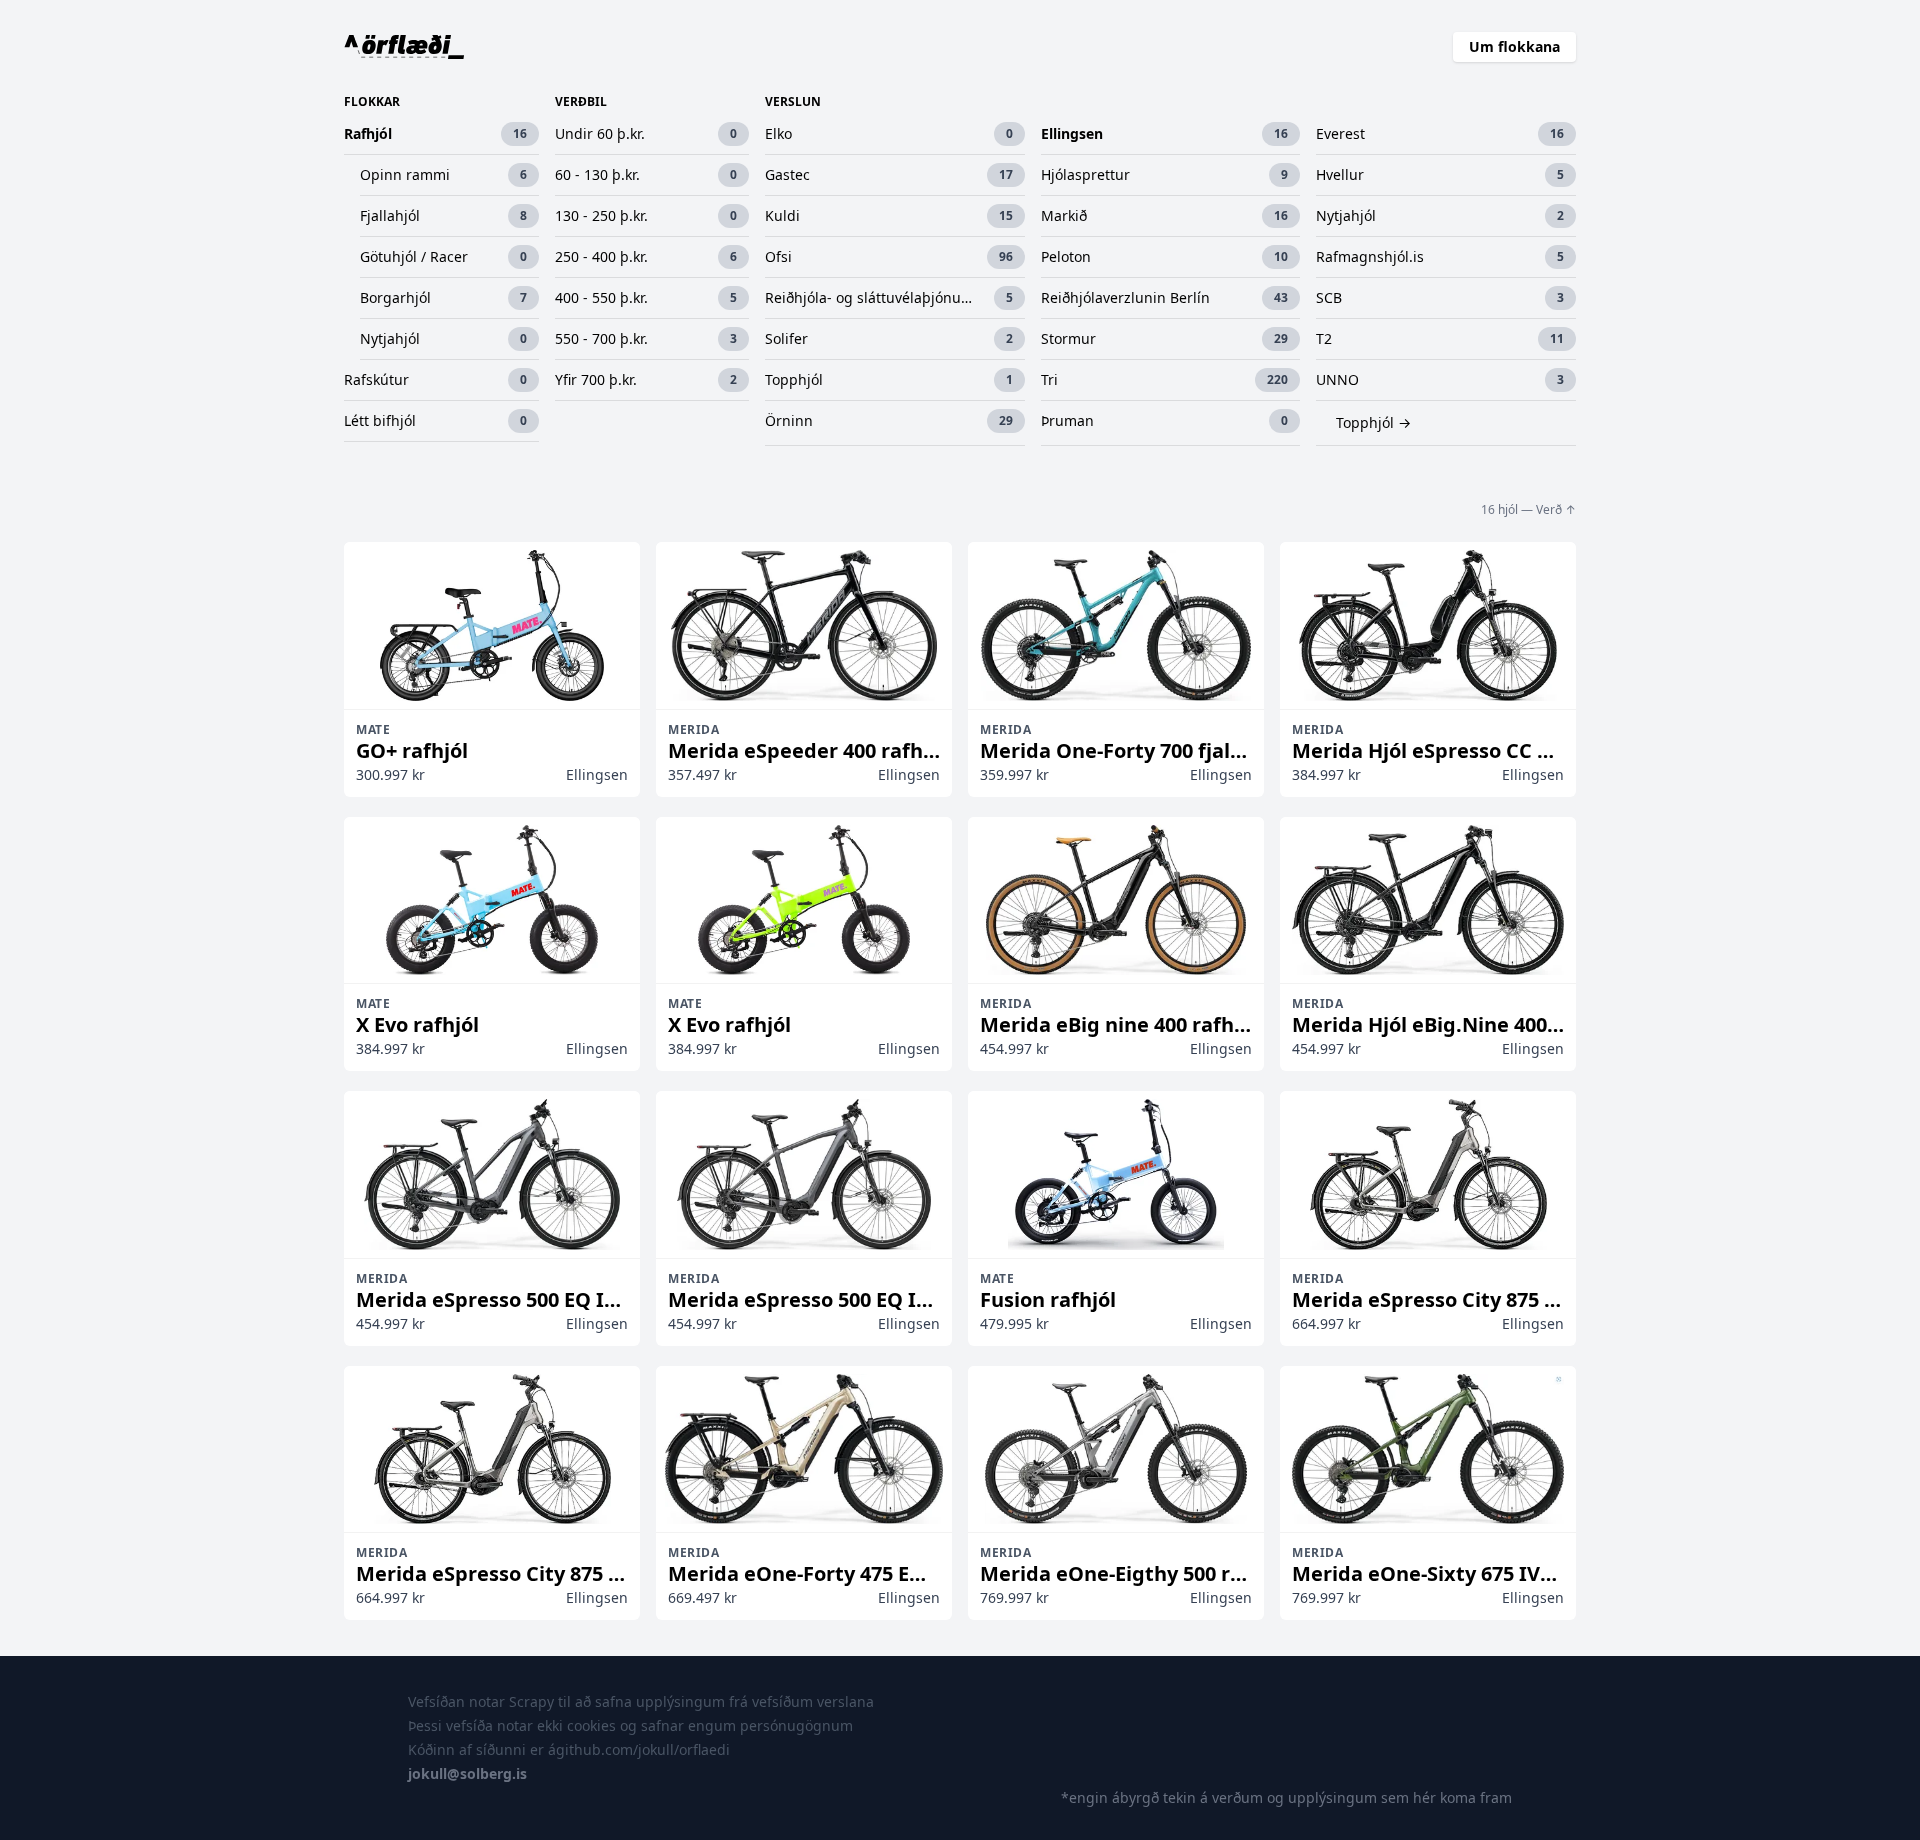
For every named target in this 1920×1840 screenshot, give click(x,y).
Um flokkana (1514, 46)
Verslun (793, 102)
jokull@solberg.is (467, 1773)
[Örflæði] (404, 47)
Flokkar (372, 102)
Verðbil (581, 102)
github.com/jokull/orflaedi (643, 1749)
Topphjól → (1373, 422)
